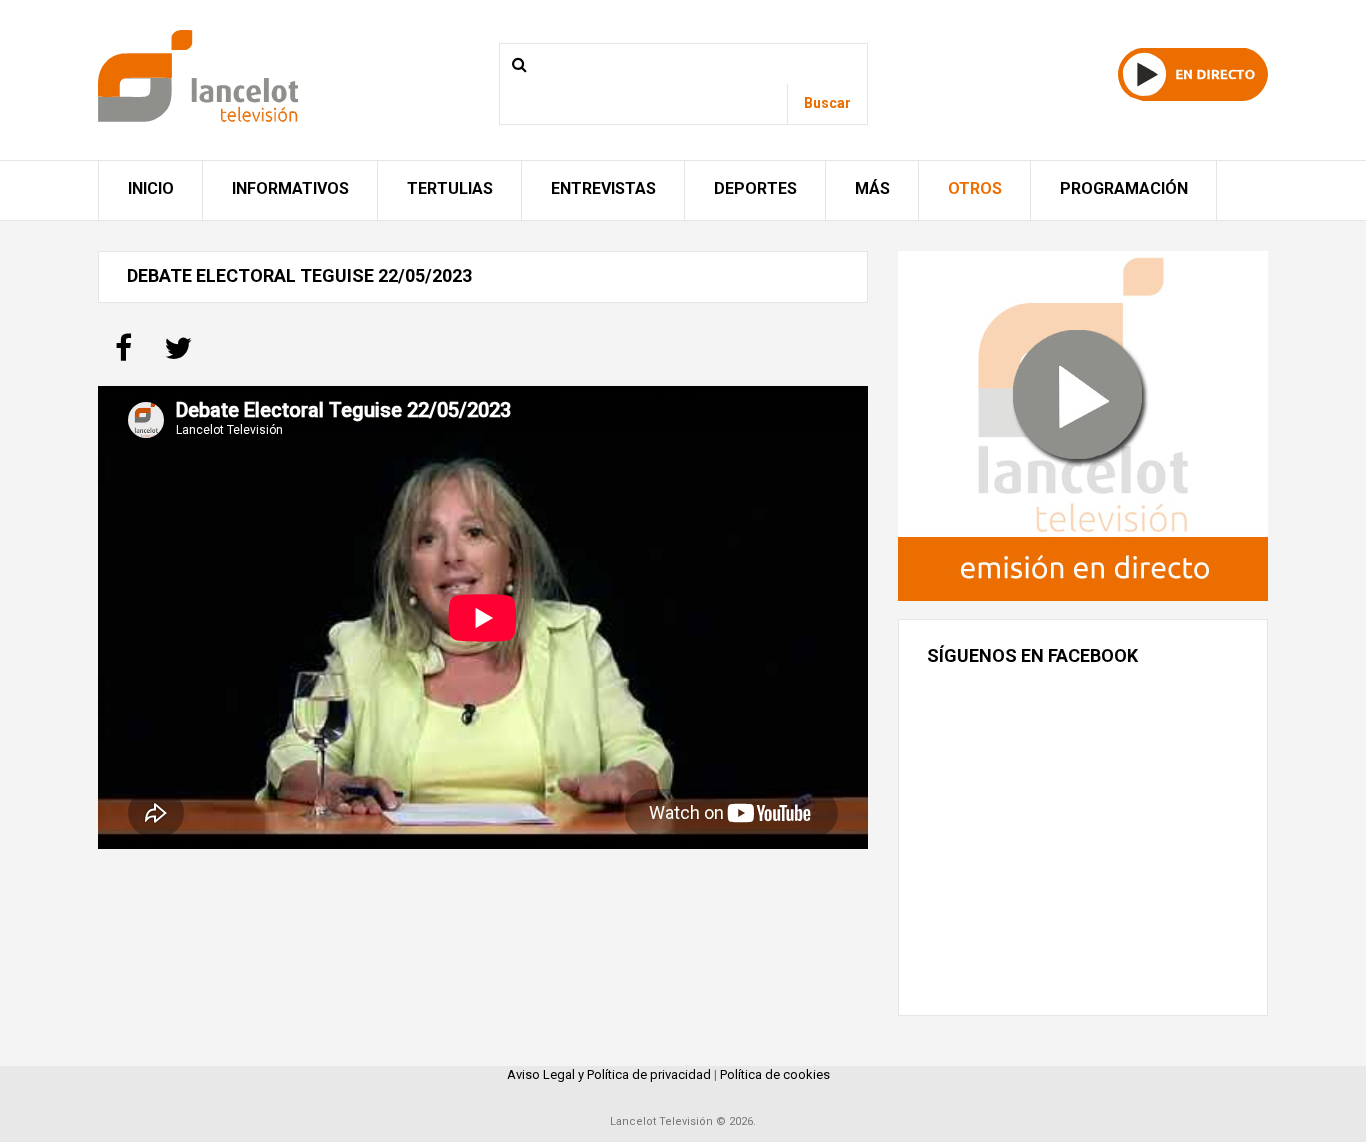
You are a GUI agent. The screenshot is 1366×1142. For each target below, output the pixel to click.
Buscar (827, 103)
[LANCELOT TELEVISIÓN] (198, 74)
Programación (1124, 188)
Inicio (151, 188)
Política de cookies (775, 1074)
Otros (975, 188)
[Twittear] (178, 354)
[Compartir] (123, 354)
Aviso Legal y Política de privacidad (609, 1074)
